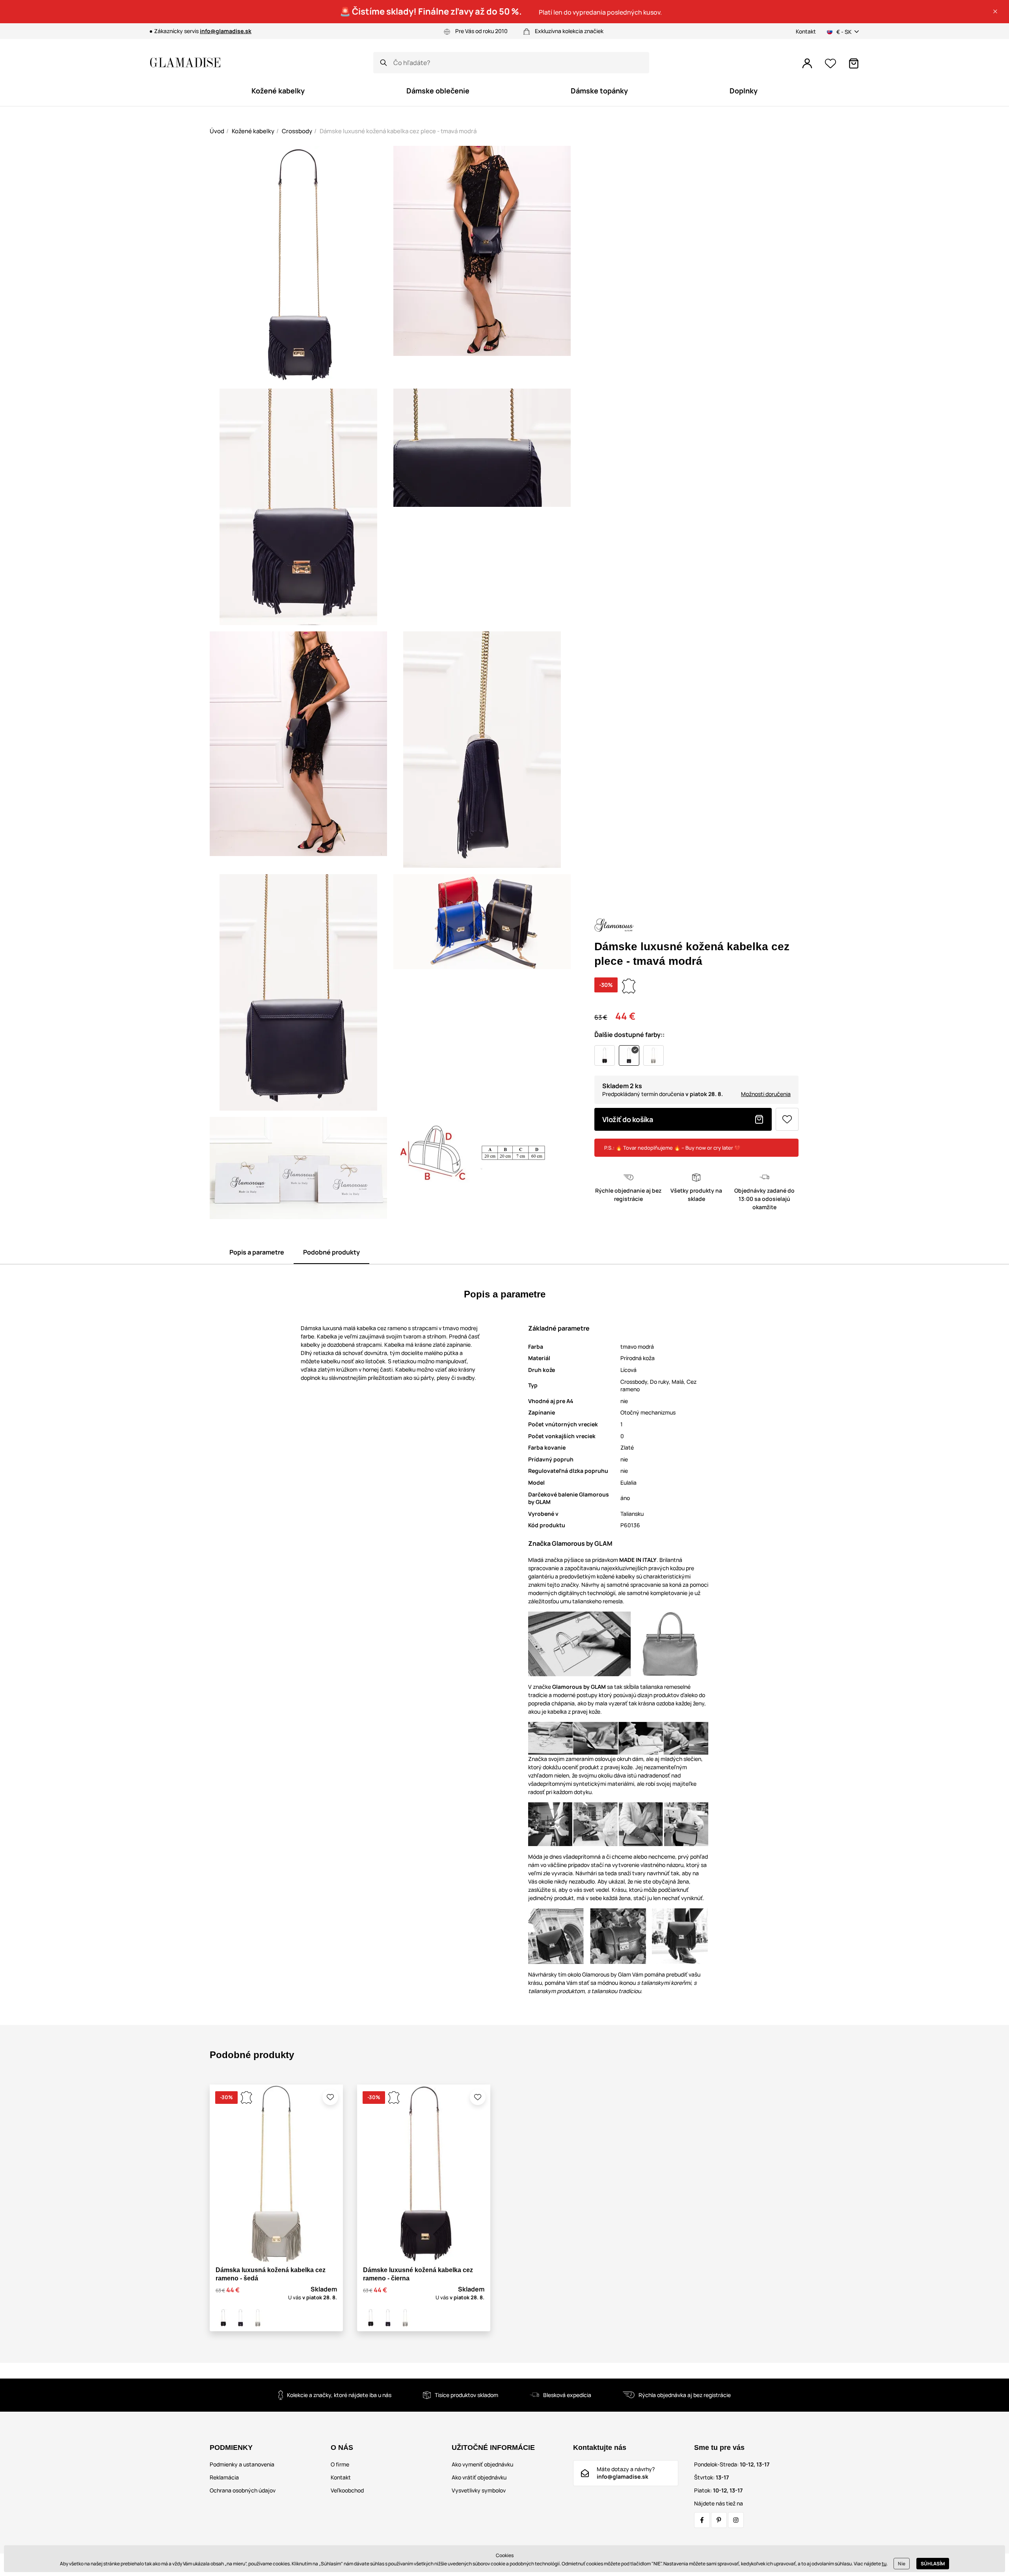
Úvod (217, 131)
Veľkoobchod (347, 2490)
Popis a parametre (257, 1252)
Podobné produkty (331, 1252)
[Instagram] (736, 2520)
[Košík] (854, 63)
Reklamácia (224, 2477)
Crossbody (297, 131)
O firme (340, 2464)
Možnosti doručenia (766, 1094)
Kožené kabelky (253, 131)
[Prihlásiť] (807, 63)
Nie (902, 2564)
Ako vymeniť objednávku (482, 2464)
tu (884, 2564)
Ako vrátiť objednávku (479, 2477)
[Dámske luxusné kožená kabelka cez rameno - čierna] (223, 2318)
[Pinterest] (719, 2520)
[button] (995, 11)
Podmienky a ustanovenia (242, 2464)
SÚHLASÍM (933, 2564)
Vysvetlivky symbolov (479, 2490)
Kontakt (806, 31)
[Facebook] (702, 2520)
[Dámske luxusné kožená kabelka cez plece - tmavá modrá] (240, 2318)
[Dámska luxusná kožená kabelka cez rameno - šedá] (258, 2318)
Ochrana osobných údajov (243, 2490)
